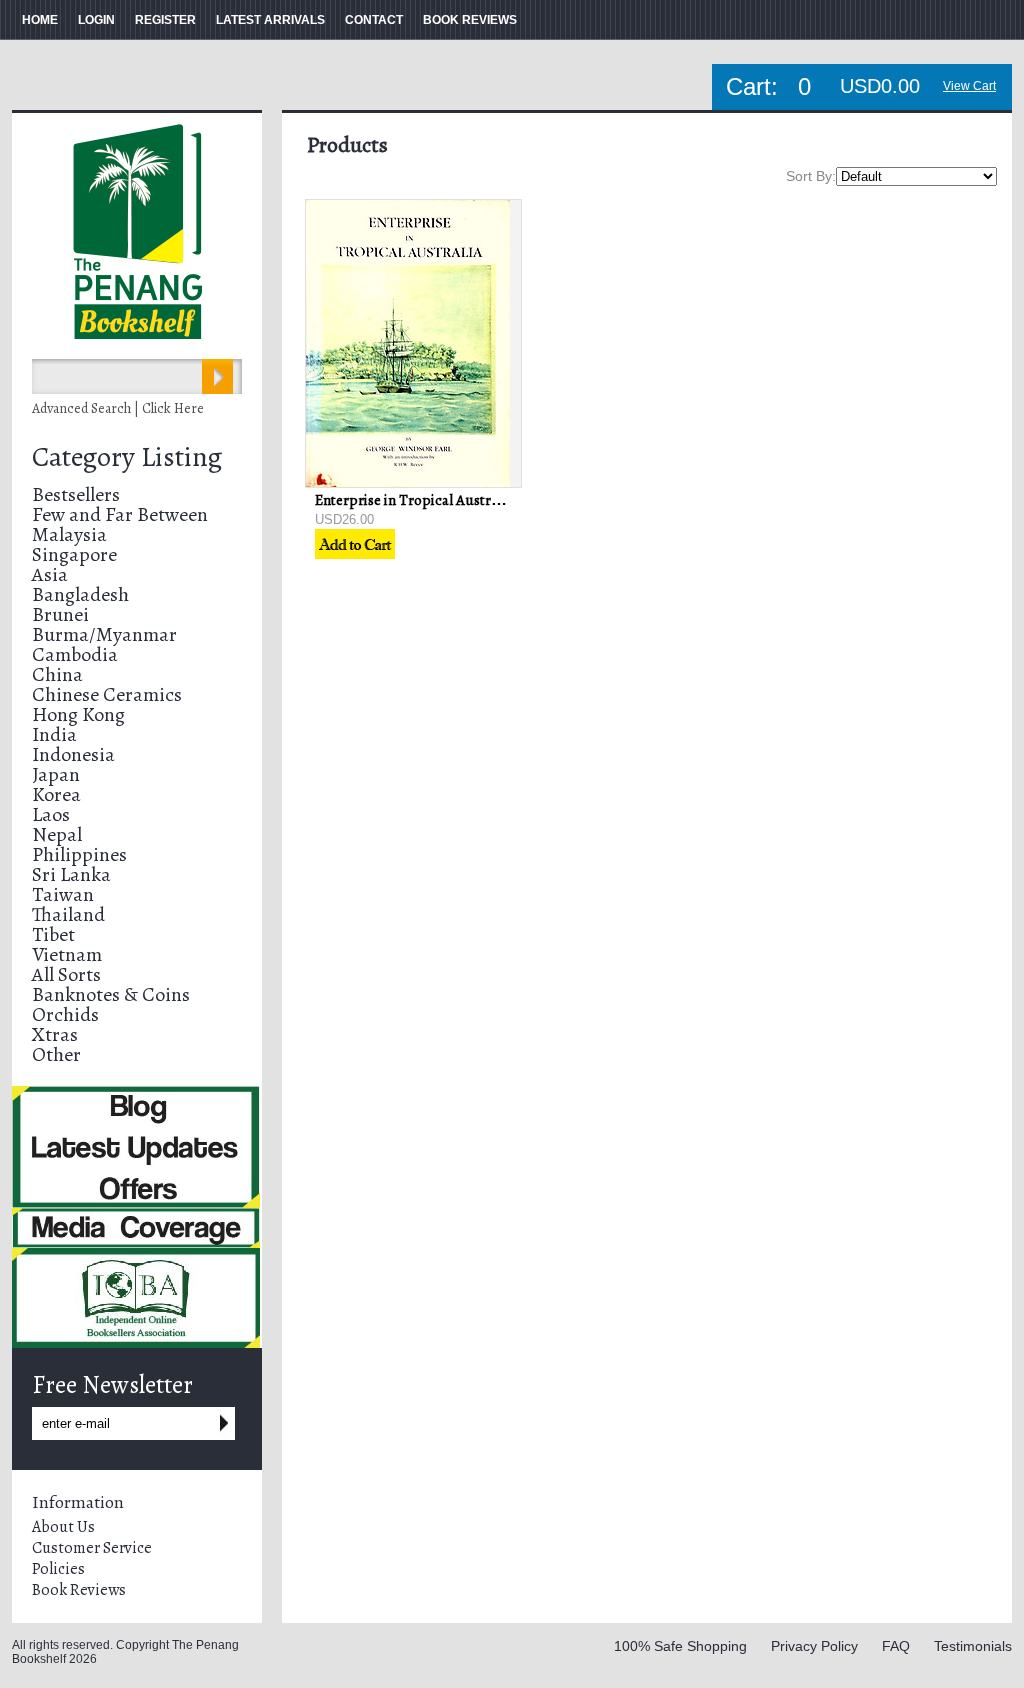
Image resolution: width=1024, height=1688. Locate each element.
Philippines (79, 854)
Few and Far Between (120, 514)
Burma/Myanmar (104, 634)
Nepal (57, 834)
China (57, 674)
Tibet (53, 934)
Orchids (65, 1014)
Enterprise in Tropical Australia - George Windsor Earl (486, 500)
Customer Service (92, 1548)
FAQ (896, 1646)
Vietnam (67, 954)
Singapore (74, 554)
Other (56, 1054)
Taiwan (63, 894)
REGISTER (165, 20)
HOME (40, 20)
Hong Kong (78, 714)
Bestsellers (76, 494)
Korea (56, 794)
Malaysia (69, 534)
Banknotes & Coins (111, 994)
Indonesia (73, 754)
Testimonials (973, 1646)
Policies (58, 1569)
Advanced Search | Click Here (118, 408)
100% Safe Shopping (680, 1646)
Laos (51, 814)
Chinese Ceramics (107, 694)
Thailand (68, 914)
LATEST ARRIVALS (270, 20)
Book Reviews (79, 1590)
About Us (63, 1527)
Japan (56, 774)
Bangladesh (80, 594)
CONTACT (374, 20)
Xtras (55, 1034)
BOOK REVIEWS (470, 20)
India (54, 734)
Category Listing (127, 457)
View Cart (969, 86)
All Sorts (66, 974)
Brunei (60, 614)
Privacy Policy (814, 1646)
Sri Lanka (71, 874)
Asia (50, 574)
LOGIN (96, 20)
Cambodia (75, 654)
